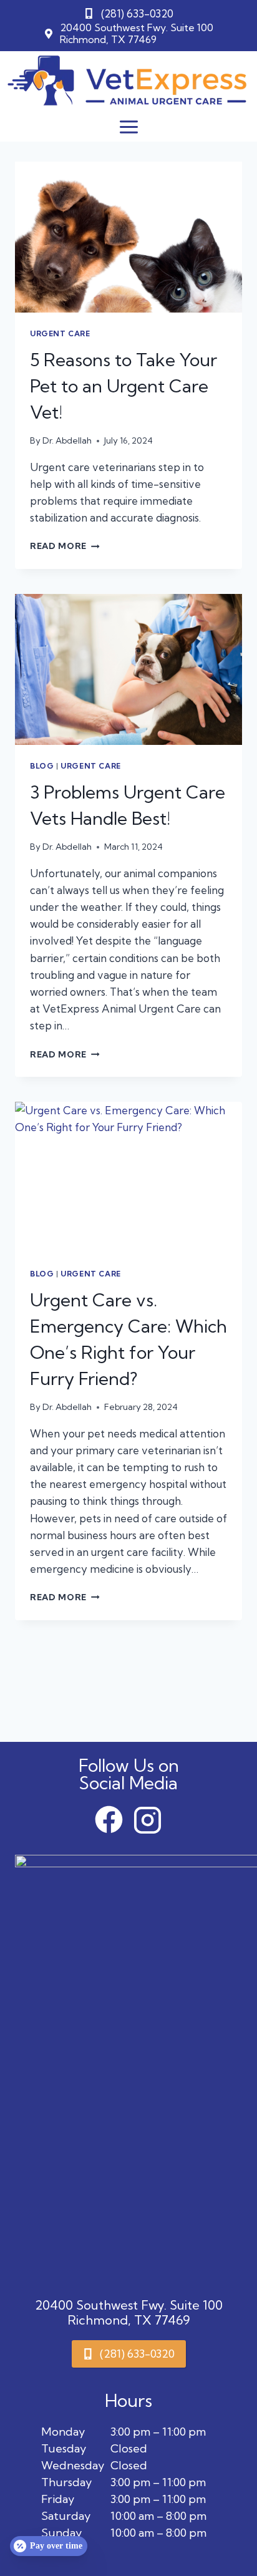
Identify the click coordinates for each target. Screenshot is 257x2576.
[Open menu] (128, 127)
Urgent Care (60, 333)
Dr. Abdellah (67, 440)
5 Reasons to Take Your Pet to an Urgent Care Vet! (124, 386)
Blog (42, 766)
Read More (65, 546)
